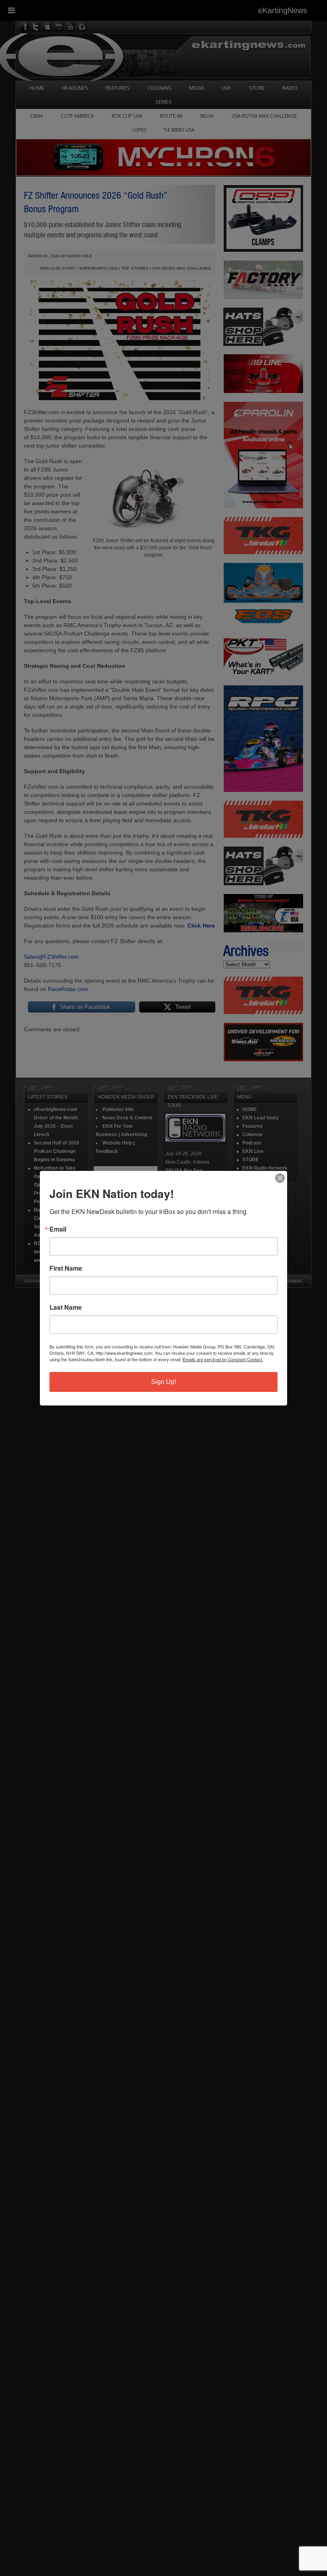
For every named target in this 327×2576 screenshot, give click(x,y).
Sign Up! (163, 1382)
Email (58, 1229)
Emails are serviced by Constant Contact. (223, 1359)
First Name (66, 1268)
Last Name (66, 1307)
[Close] (280, 1178)
